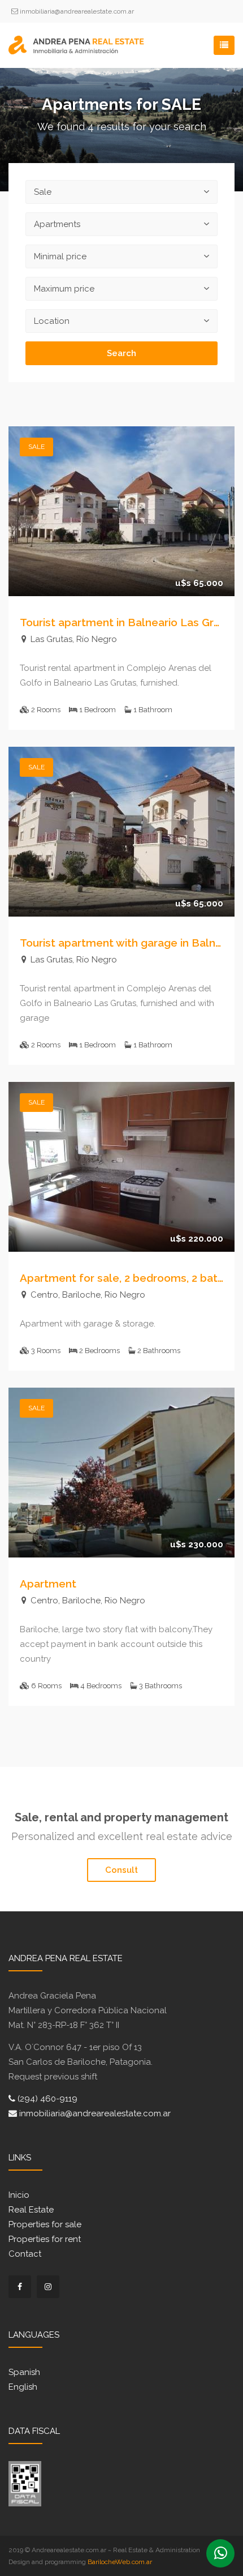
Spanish (24, 2372)
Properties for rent (45, 2239)
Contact (25, 2254)
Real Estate (31, 2210)
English (23, 2387)
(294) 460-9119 (46, 2099)
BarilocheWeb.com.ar (120, 2562)
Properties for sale (45, 2224)
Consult (121, 1870)
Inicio (19, 2195)
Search (121, 353)
